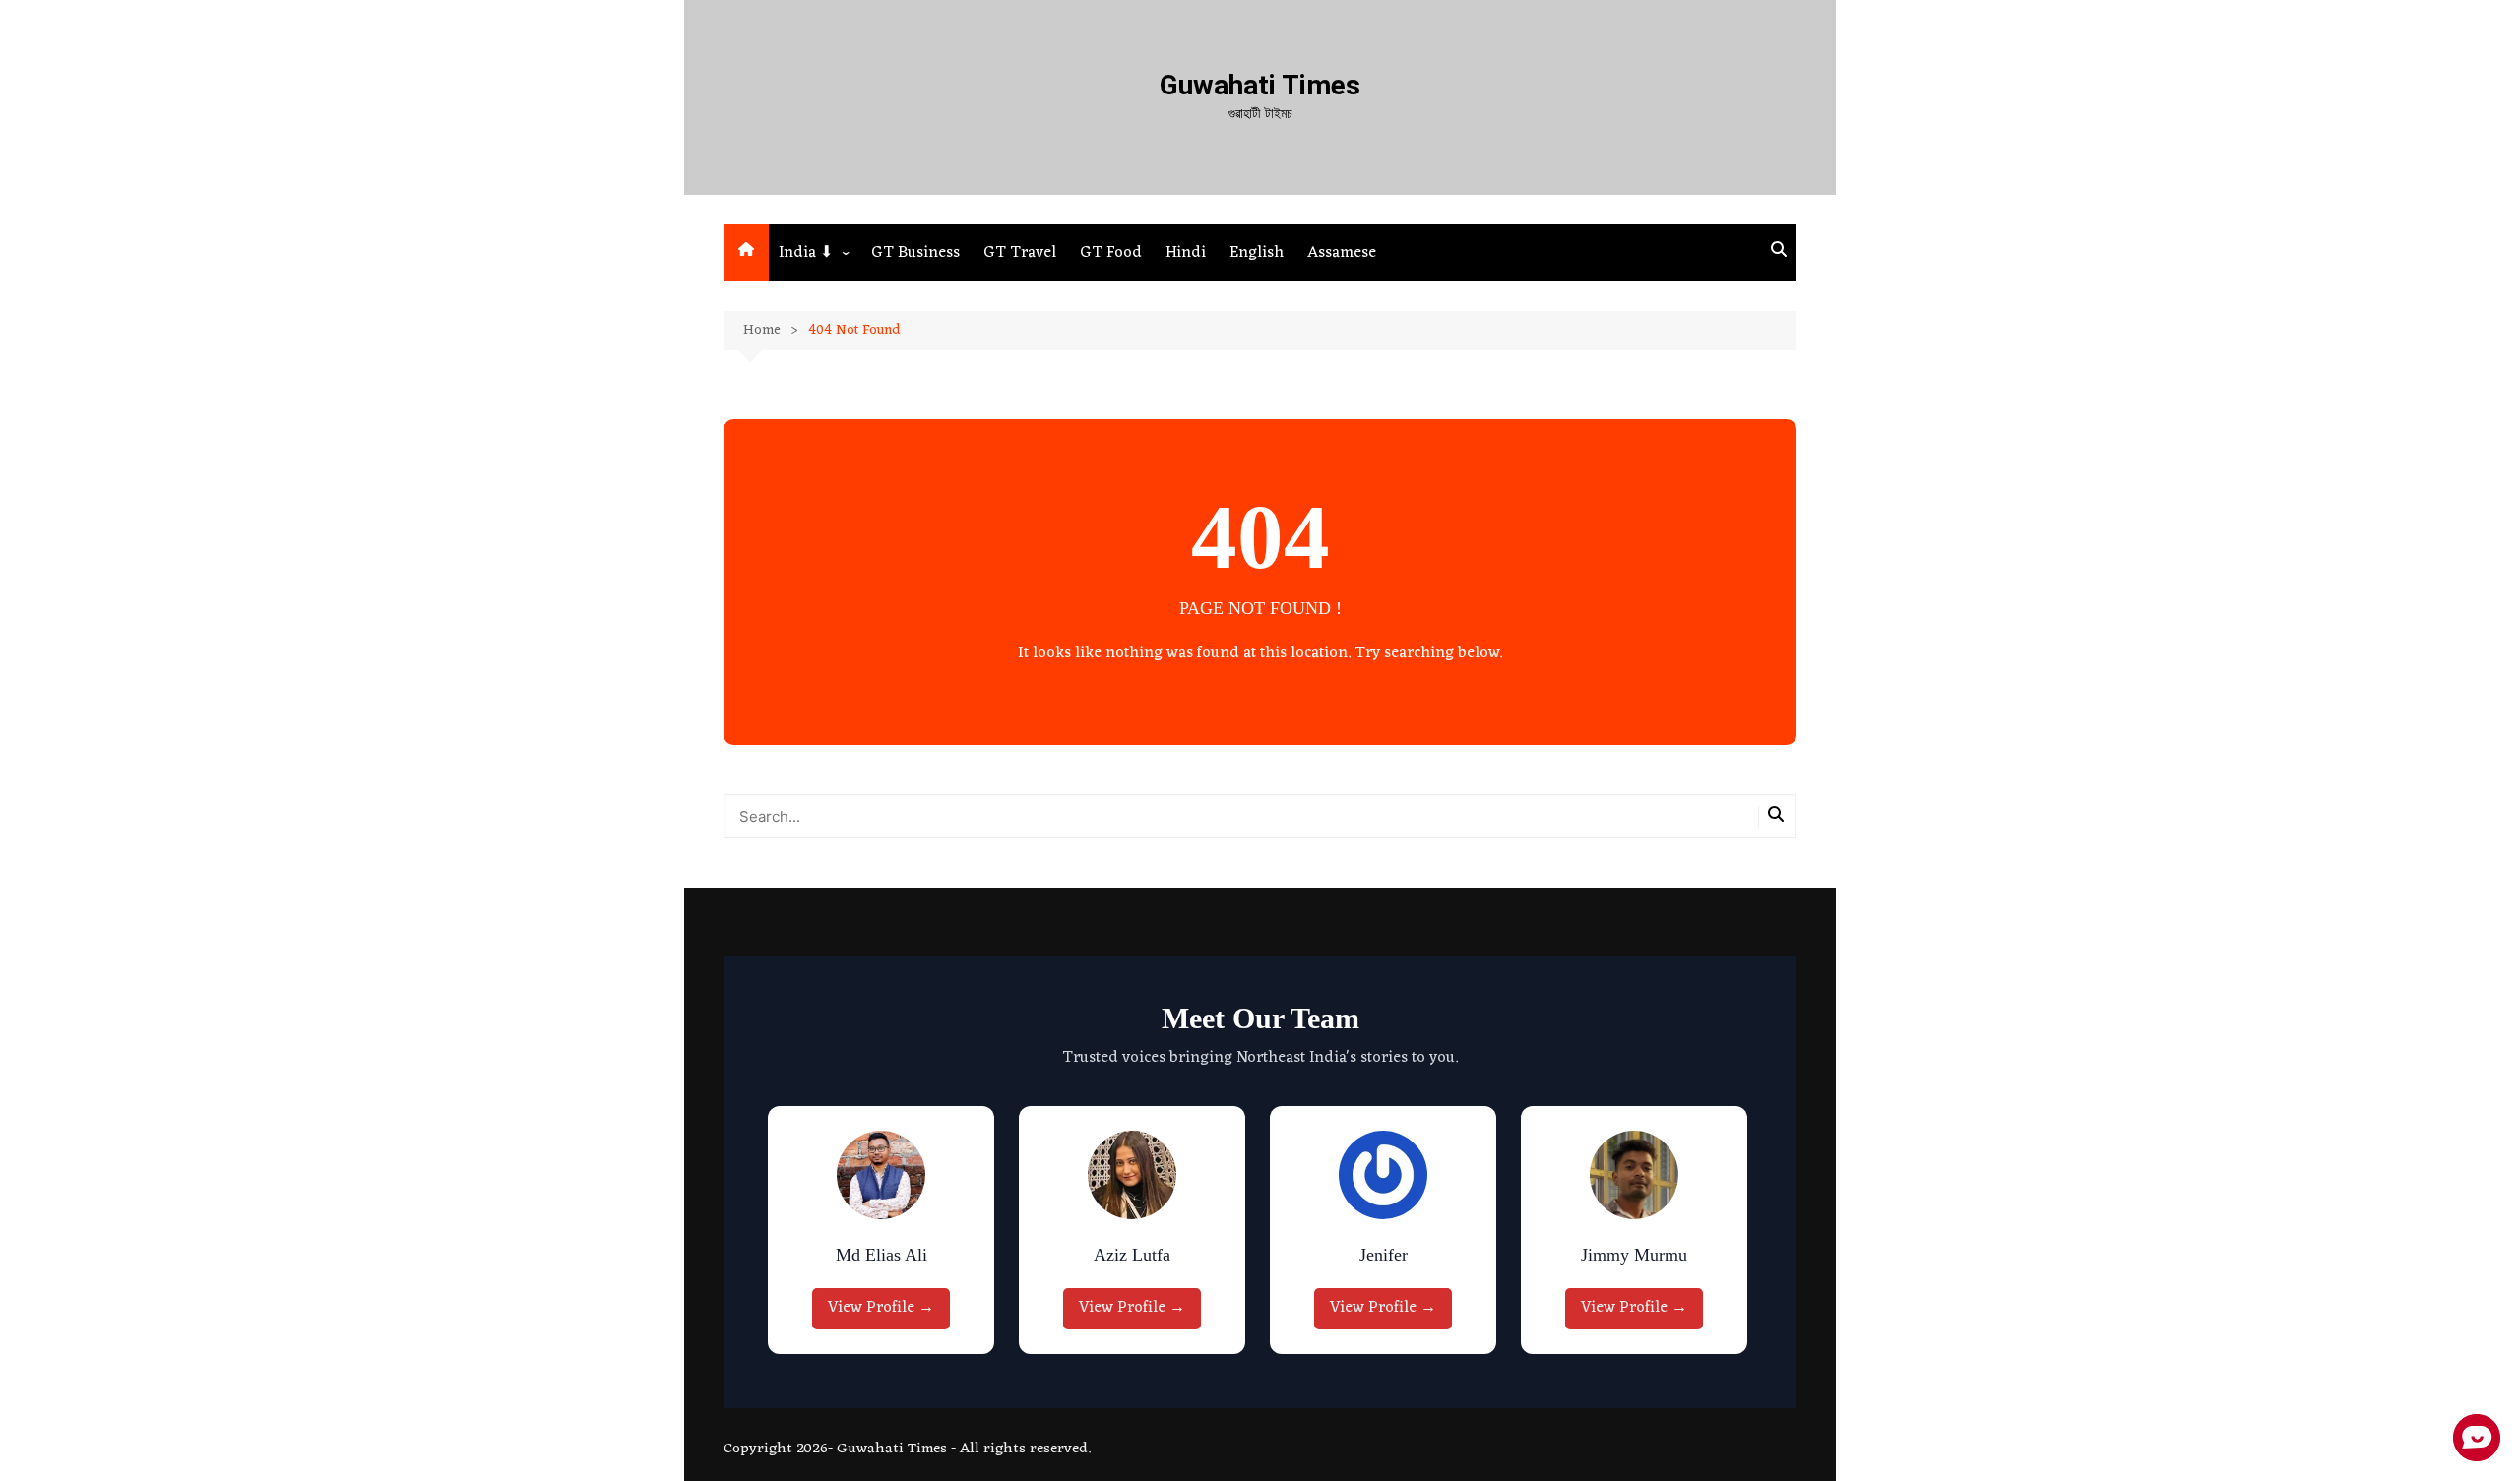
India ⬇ (806, 253)
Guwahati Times (1260, 85)
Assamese (1342, 253)
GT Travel (1020, 253)
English (1257, 253)
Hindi (1186, 253)
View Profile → (881, 1308)
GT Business (915, 253)
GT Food (1111, 253)
